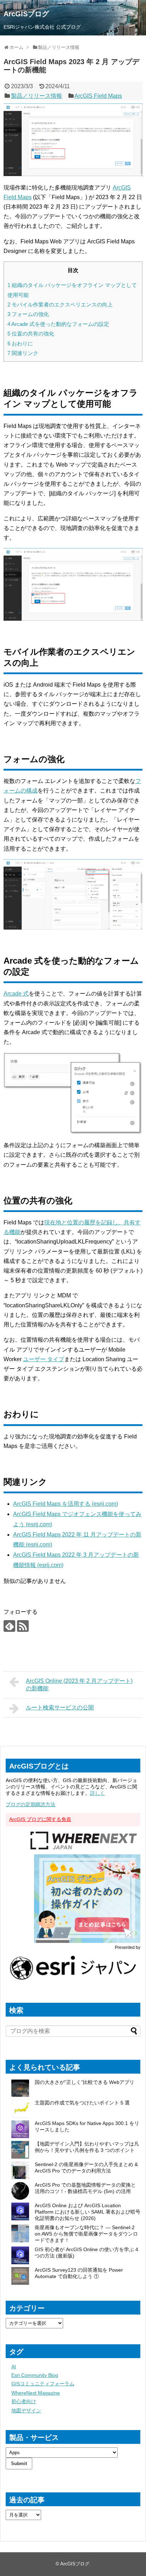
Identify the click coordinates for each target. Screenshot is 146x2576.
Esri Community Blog (35, 2375)
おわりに (20, 343)
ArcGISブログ (26, 14)
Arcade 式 (16, 994)
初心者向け (24, 2401)
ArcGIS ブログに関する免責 (40, 1819)
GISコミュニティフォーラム (43, 2384)
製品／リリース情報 (36, 96)
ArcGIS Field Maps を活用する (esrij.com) (66, 1504)
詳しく (97, 1793)
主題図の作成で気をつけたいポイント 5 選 (82, 2103)
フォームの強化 (28, 314)
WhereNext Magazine (36, 2393)
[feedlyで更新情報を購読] (9, 1626)
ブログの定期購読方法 (30, 1804)
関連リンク (23, 353)
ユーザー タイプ (44, 1359)
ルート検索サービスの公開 (60, 1707)
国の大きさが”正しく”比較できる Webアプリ (85, 2082)
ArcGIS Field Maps (98, 96)
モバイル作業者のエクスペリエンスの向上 (60, 305)
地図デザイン (26, 2411)
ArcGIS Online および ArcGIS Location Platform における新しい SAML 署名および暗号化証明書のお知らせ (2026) (88, 2212)
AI (14, 2367)
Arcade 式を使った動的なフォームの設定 (58, 324)
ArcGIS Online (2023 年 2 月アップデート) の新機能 (79, 1685)
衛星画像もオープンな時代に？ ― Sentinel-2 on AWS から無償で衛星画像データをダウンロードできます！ (86, 2234)
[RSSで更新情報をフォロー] (23, 1626)
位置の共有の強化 (31, 334)
